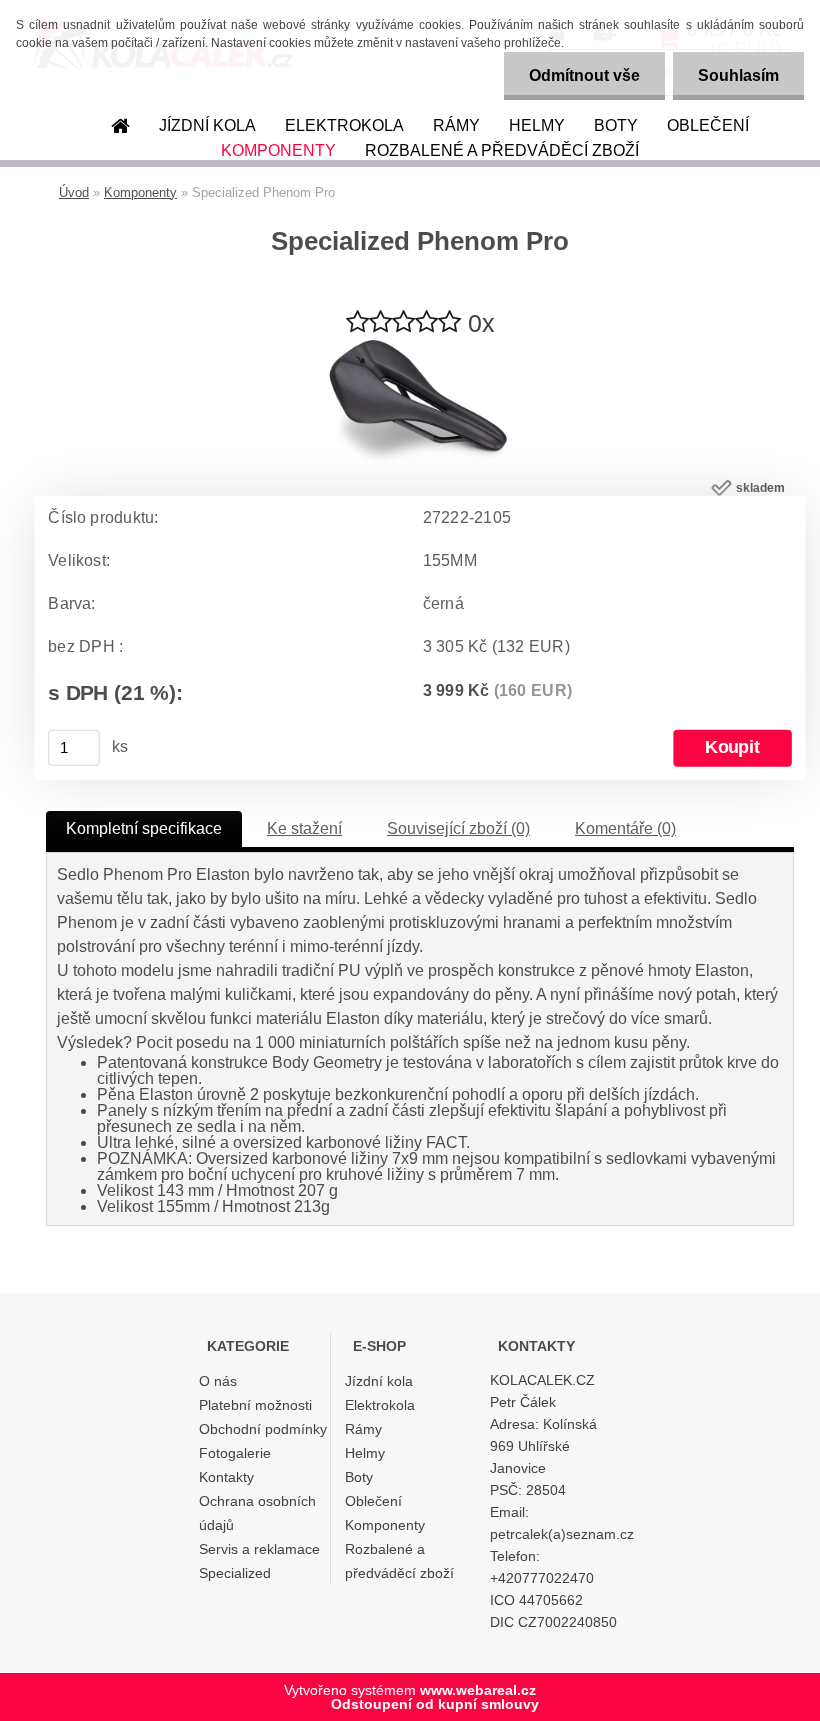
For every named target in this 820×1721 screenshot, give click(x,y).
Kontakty (226, 1477)
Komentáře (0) (625, 828)
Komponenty (278, 150)
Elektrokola (344, 125)
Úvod (74, 192)
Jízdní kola (207, 125)
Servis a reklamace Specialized (259, 1561)
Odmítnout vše (584, 75)
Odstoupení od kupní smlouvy (435, 1704)
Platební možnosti (255, 1405)
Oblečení (708, 125)
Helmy (537, 125)
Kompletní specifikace (144, 828)
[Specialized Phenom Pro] (420, 347)
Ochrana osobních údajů (257, 1513)
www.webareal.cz (478, 1690)
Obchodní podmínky (263, 1429)
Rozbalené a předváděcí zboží (502, 150)
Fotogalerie (235, 1453)
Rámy (456, 125)
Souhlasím (738, 75)
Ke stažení (304, 828)
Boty (616, 125)
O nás (218, 1381)
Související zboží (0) (458, 828)
